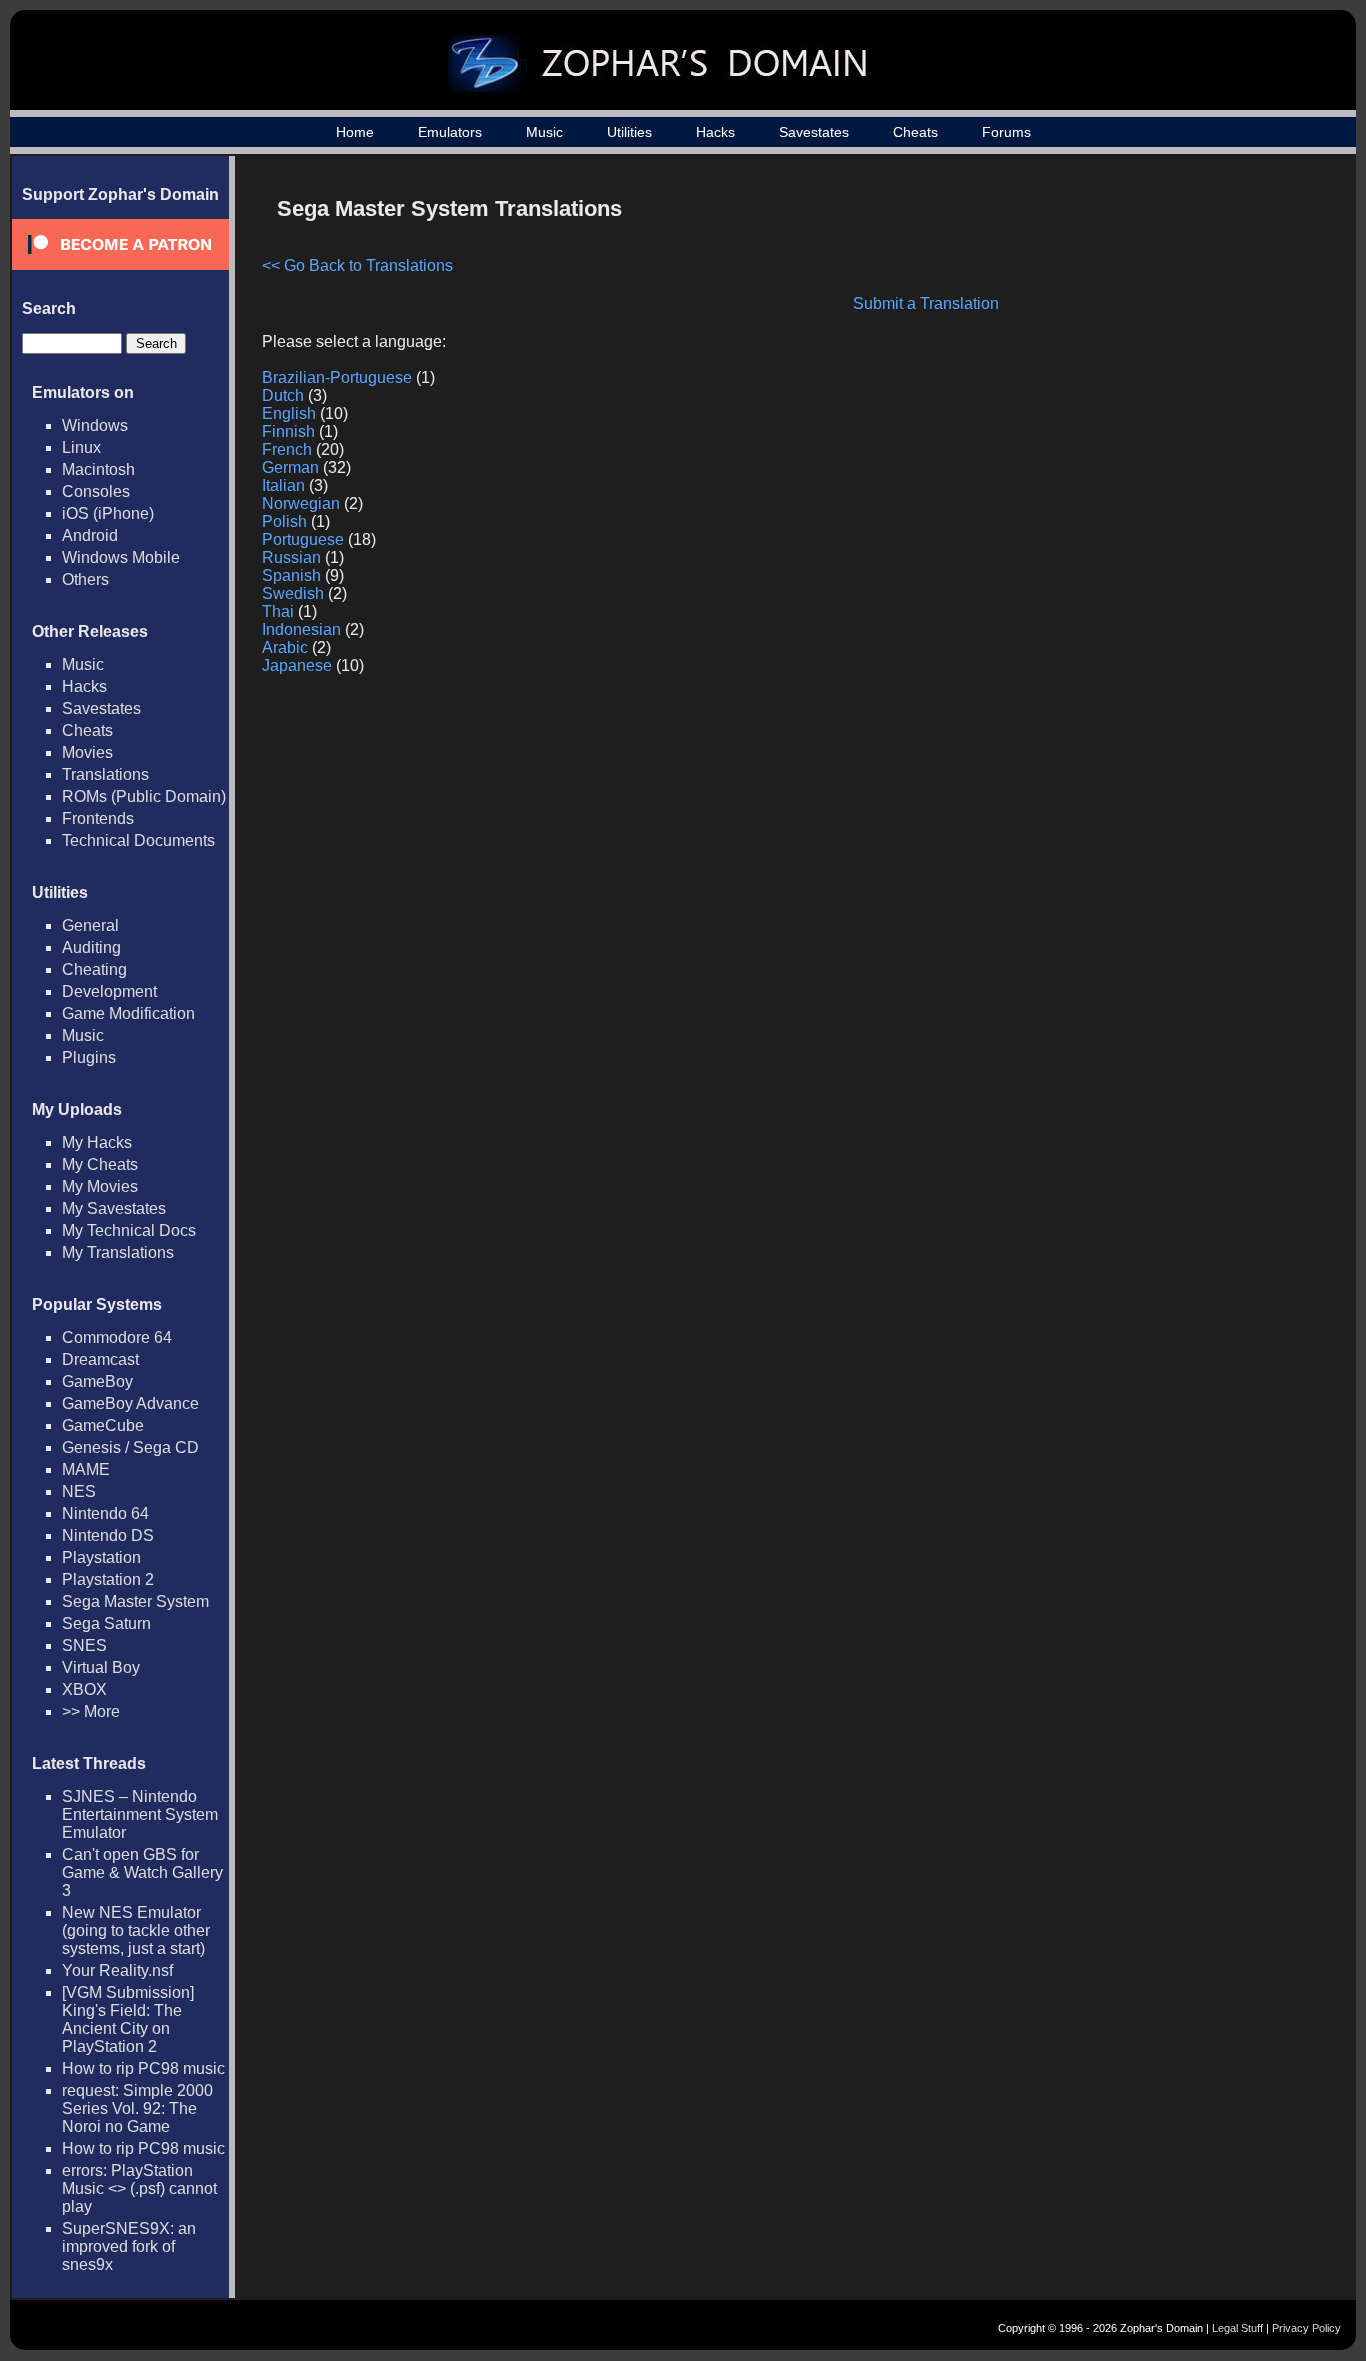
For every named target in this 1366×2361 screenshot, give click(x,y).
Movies (87, 752)
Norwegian (301, 503)
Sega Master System (135, 1601)
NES (79, 1491)
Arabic (285, 647)
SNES (84, 1645)
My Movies (100, 1186)
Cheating (94, 969)
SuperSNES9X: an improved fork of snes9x (129, 2246)
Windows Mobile (121, 557)
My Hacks (97, 1142)
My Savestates (114, 1208)
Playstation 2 (108, 1579)
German (290, 467)
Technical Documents (138, 840)
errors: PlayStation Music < (139, 2188)
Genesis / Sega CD (130, 1447)
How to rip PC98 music (143, 2068)
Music (544, 132)
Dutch (283, 395)
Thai (278, 611)
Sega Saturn (106, 1623)
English (289, 413)
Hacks (715, 132)
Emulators (450, 132)
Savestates (814, 132)
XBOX (84, 1689)
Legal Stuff (1237, 2328)
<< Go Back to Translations (357, 265)
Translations (105, 774)
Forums (1006, 132)
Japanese (297, 665)
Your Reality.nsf (117, 1970)
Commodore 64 (117, 1337)
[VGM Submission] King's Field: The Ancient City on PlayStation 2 (128, 2019)
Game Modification (128, 1013)
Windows (95, 425)
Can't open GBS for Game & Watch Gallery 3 (142, 1872)
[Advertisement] (1159, 326)
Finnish (288, 431)
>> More (91, 1711)
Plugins (89, 1057)
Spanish (291, 575)
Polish (284, 521)
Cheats (915, 132)
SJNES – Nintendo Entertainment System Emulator (140, 1814)
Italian (283, 485)
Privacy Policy (1306, 2328)
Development (109, 991)
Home (355, 132)
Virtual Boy (101, 1667)
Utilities (629, 132)
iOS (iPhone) (108, 513)
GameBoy (97, 1381)
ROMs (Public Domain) (144, 796)
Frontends (98, 818)
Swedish (293, 593)
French (287, 449)
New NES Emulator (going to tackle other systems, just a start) (136, 1930)
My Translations (118, 1252)
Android (90, 535)
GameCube (103, 1425)
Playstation (101, 1557)
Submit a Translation (926, 303)
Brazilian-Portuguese (337, 377)
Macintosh (98, 469)
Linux (81, 447)
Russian (291, 557)
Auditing (91, 947)
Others (85, 579)
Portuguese (303, 539)
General (90, 925)
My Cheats (100, 1164)
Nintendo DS (108, 1535)
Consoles (96, 491)
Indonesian (301, 629)
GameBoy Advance (130, 1403)
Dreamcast (100, 1359)
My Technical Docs (129, 1230)
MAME (86, 1469)
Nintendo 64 (105, 1513)
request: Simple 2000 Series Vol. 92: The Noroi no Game (137, 2108)
